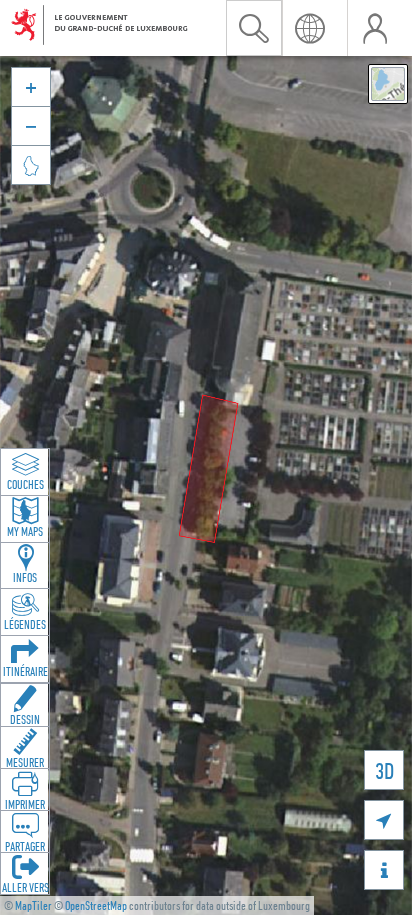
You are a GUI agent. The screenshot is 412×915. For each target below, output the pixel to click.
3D (384, 770)
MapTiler (33, 905)
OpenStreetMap (96, 905)
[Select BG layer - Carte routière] (388, 84)
